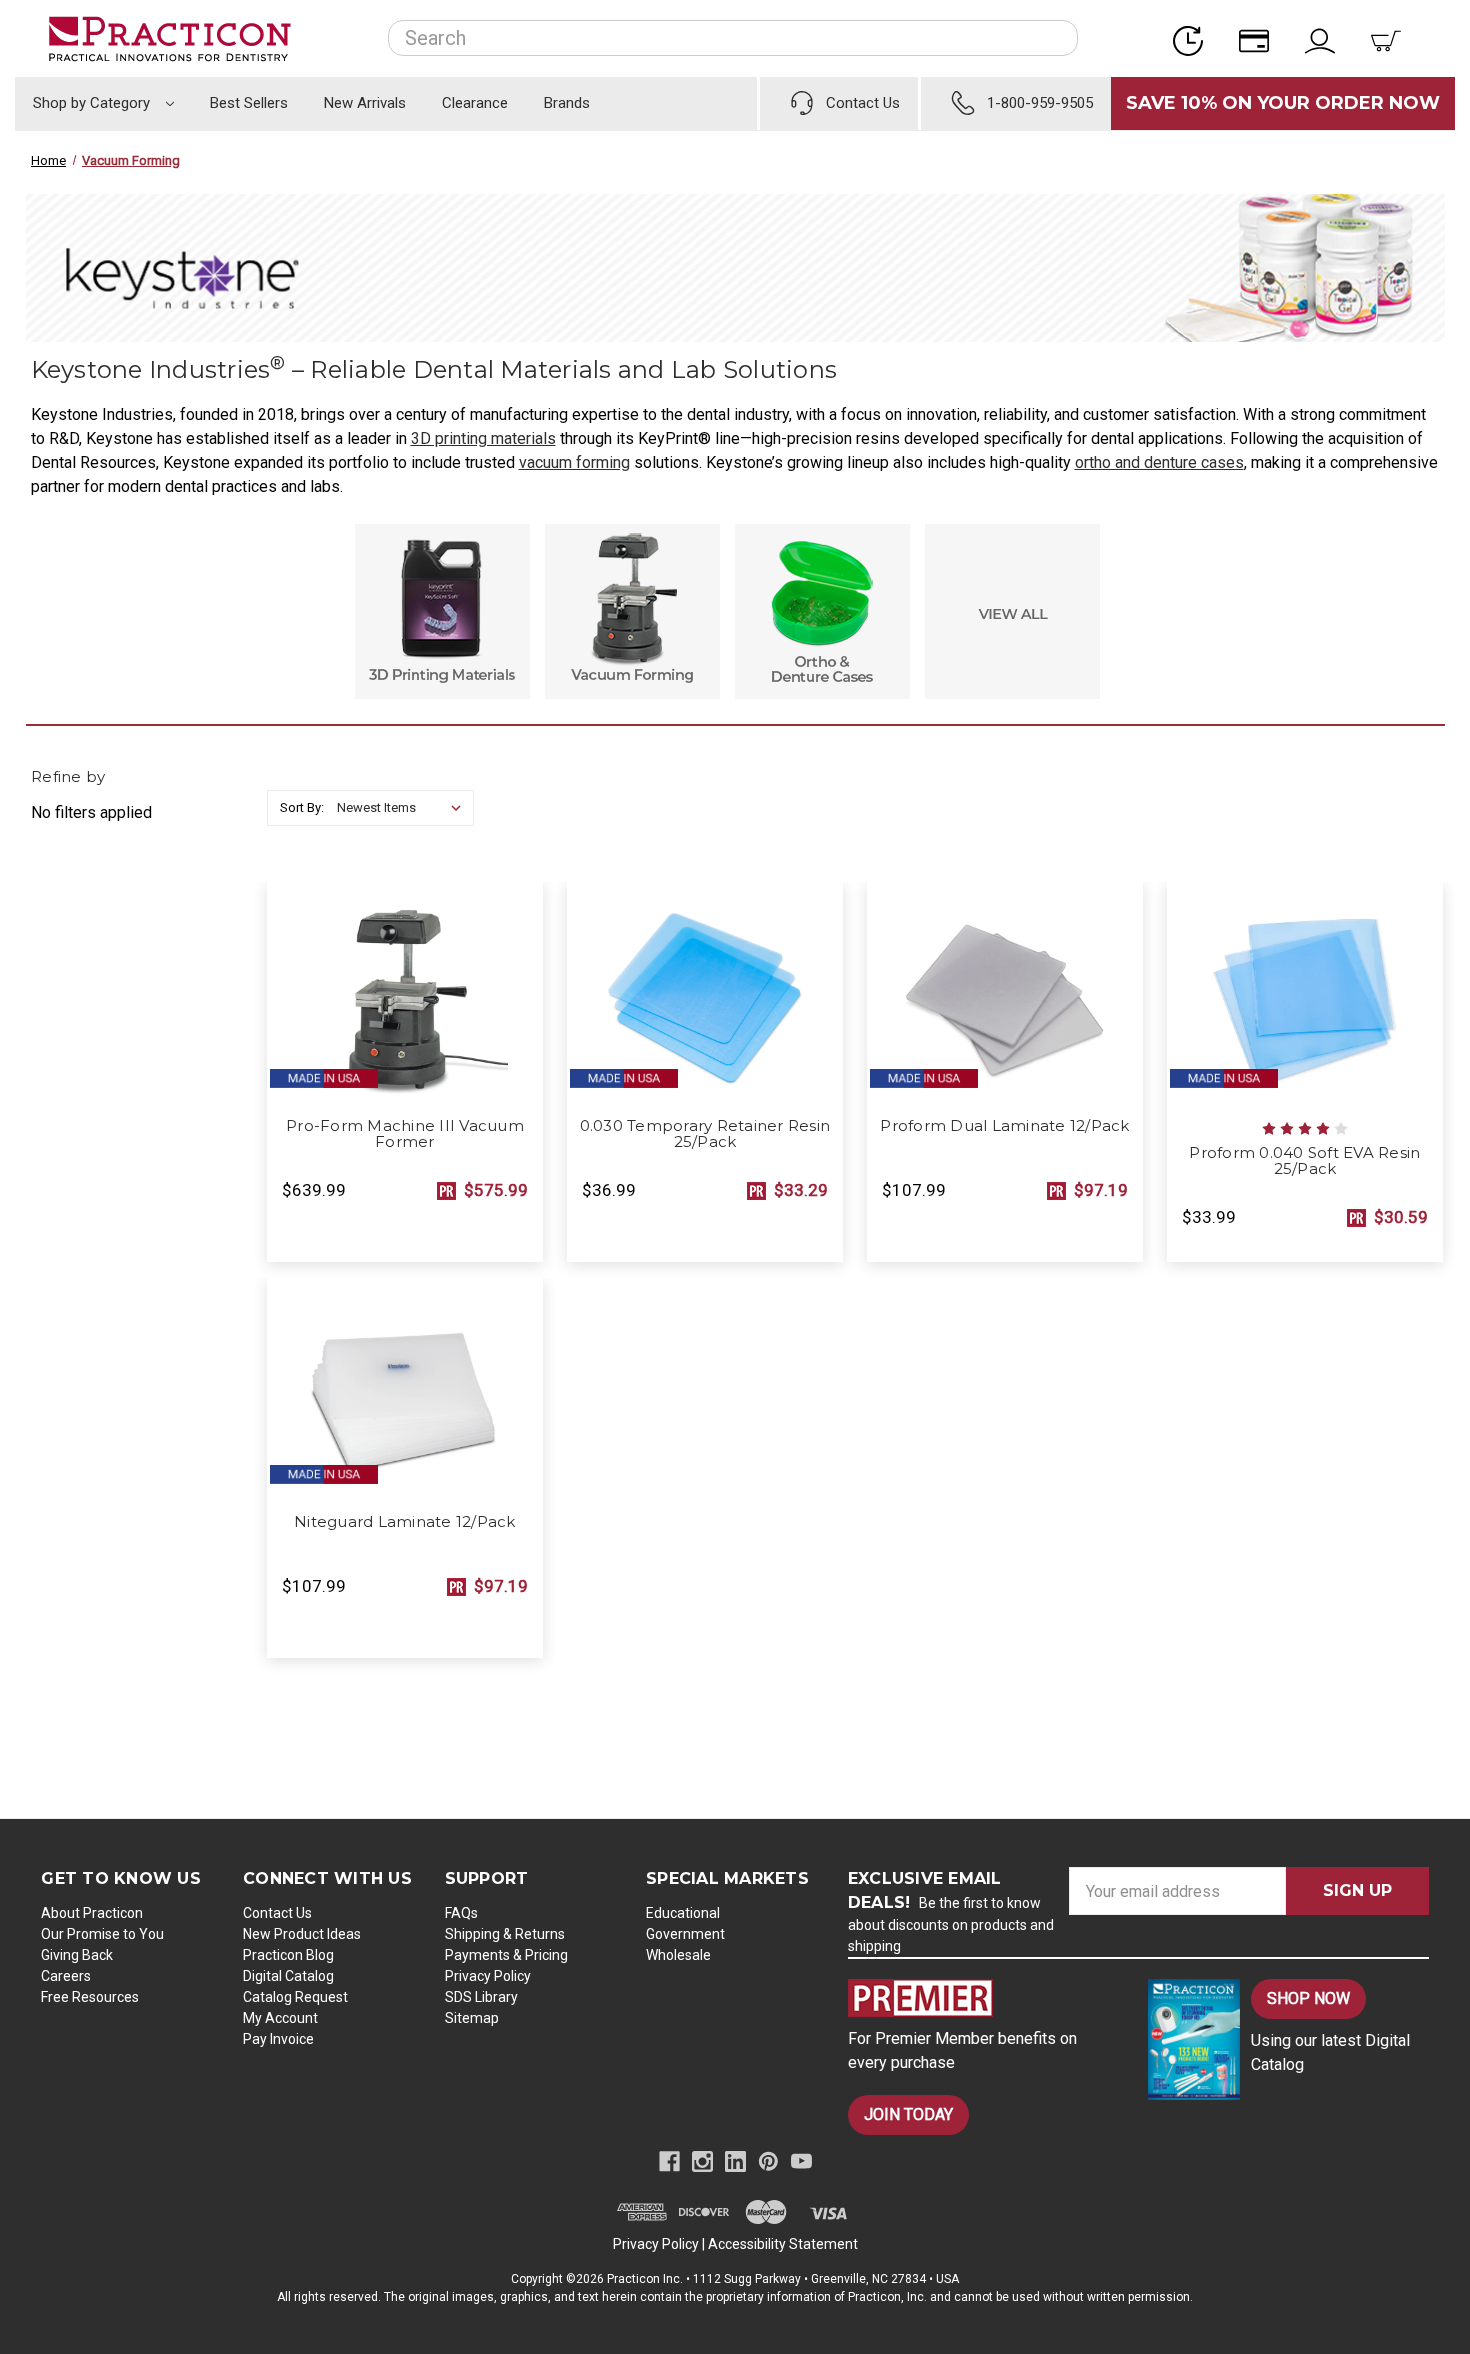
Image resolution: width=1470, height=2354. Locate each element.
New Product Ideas (302, 1934)
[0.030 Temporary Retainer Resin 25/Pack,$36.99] (705, 994)
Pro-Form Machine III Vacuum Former (405, 1134)
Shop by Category (93, 103)
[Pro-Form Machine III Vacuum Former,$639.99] (405, 994)
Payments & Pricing (506, 1955)
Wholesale (678, 1955)
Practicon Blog (288, 1955)
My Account (280, 2018)
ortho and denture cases (1159, 462)
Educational (683, 1913)
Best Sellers (249, 103)
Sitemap (472, 2018)
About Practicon (92, 1913)
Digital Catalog (288, 1976)
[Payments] (1260, 38)
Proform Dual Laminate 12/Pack (1004, 1126)
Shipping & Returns (505, 1934)
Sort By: (302, 807)
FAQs (461, 1913)
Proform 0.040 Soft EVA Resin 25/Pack (1304, 1161)
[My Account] (1326, 38)
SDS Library (481, 1997)
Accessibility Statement (783, 2244)
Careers (66, 1976)
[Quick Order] (1194, 38)
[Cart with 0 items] (1392, 38)
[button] (981, 1998)
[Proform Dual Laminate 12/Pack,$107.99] (1005, 994)
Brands (567, 103)
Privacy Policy (488, 1976)
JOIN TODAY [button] (908, 2114)
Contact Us (277, 1913)
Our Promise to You (102, 1934)
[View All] (1012, 611)
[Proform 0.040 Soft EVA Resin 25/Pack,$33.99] (1305, 994)
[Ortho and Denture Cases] (822, 611)
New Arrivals (365, 103)
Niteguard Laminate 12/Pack (405, 1522)
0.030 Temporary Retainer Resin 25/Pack (705, 1134)
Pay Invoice (278, 2039)
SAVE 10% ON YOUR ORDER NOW (1283, 103)
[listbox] (403, 808)
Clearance (475, 103)
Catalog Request (295, 1997)
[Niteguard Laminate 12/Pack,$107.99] (405, 1390)
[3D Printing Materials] (442, 611)
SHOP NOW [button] (1308, 1998)
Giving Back (77, 1955)
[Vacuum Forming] (632, 611)
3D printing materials (483, 438)
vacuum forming (574, 462)
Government (685, 1934)
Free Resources (90, 1997)
